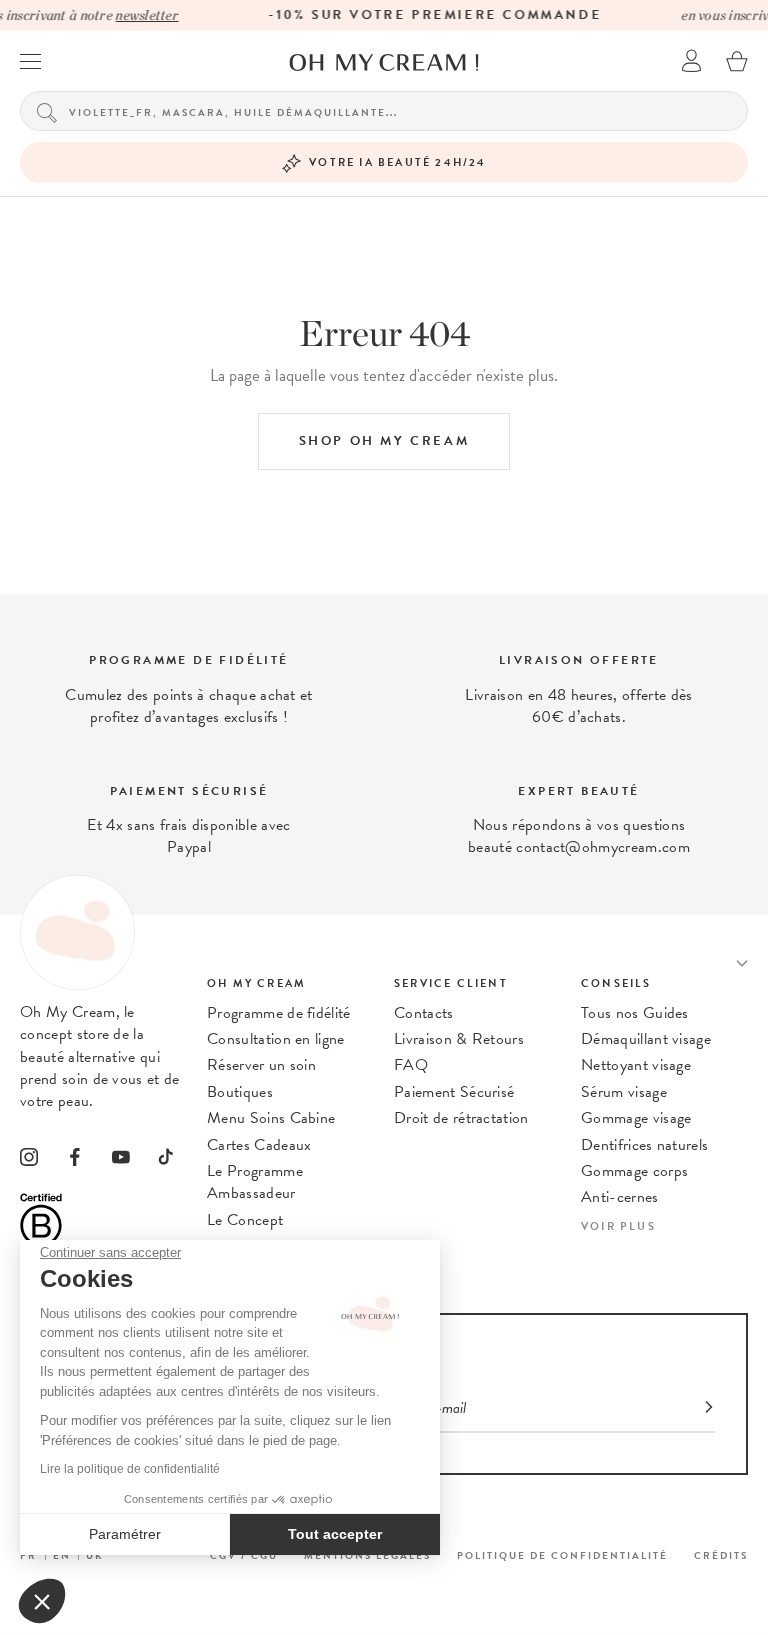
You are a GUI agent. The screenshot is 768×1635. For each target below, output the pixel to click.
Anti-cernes (620, 1197)
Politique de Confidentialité (562, 1555)
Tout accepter (335, 1534)
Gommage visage (636, 1118)
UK (95, 1555)
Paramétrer (125, 1534)
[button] (42, 1601)
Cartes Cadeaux (259, 1145)
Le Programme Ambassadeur (255, 1182)
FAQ (411, 1065)
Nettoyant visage (636, 1065)
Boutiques (240, 1092)
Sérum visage (624, 1092)
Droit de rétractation (461, 1118)
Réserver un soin (261, 1065)
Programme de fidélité (279, 1013)
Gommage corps (634, 1171)
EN (62, 1555)
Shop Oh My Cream (384, 441)
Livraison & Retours (459, 1039)
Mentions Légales (367, 1555)
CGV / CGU (244, 1555)
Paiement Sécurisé (454, 1092)
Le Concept (245, 1220)
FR (28, 1555)
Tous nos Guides (635, 1013)
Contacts (424, 1013)
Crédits (721, 1555)
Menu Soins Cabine (271, 1118)
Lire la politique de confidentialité (130, 1469)
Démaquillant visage (646, 1039)
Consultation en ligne (276, 1039)
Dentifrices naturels (644, 1145)
